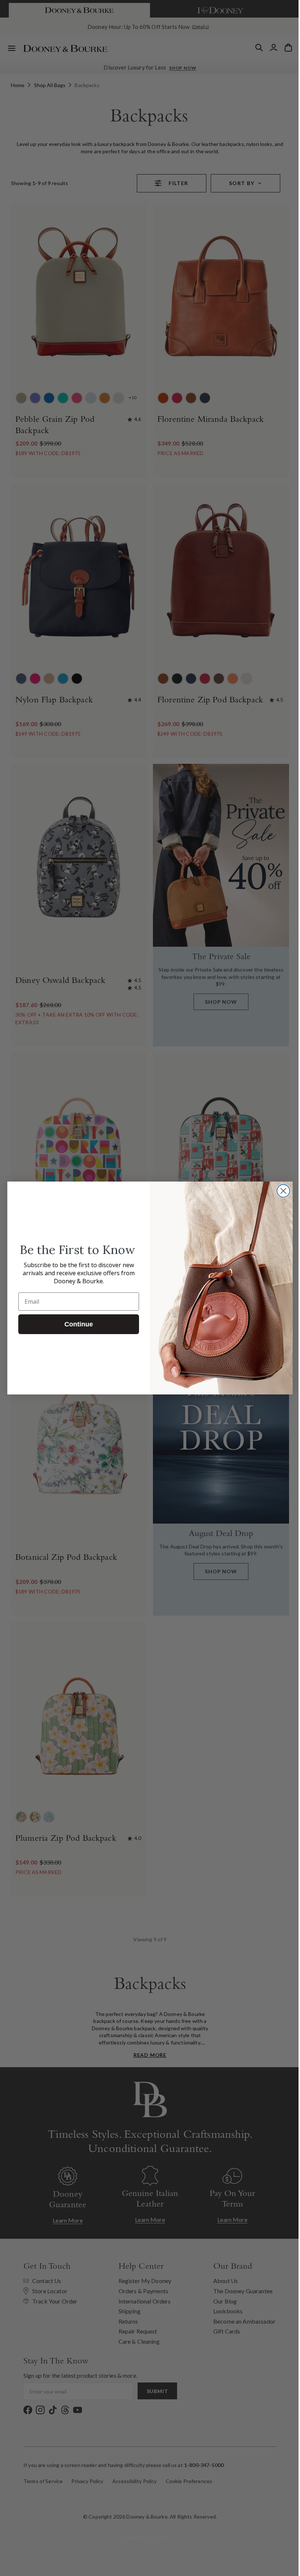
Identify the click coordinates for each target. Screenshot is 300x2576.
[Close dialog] (281, 1191)
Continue (76, 1324)
